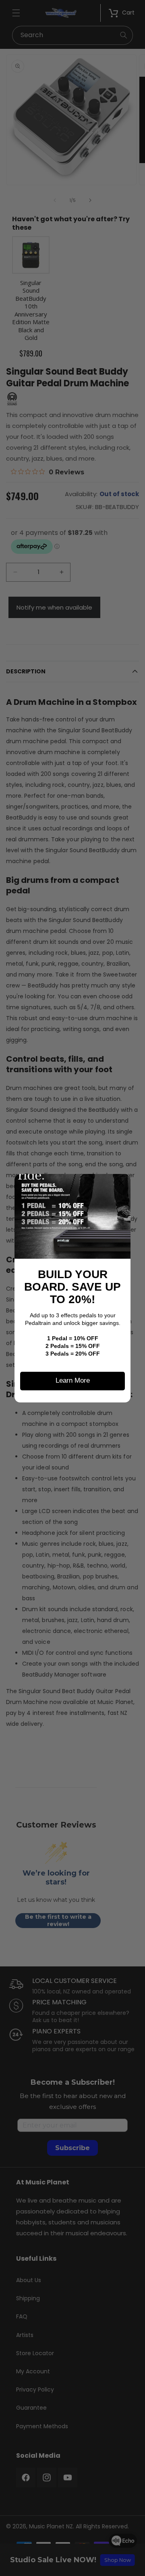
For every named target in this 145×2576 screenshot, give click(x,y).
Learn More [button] (73, 1380)
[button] (121, 1183)
